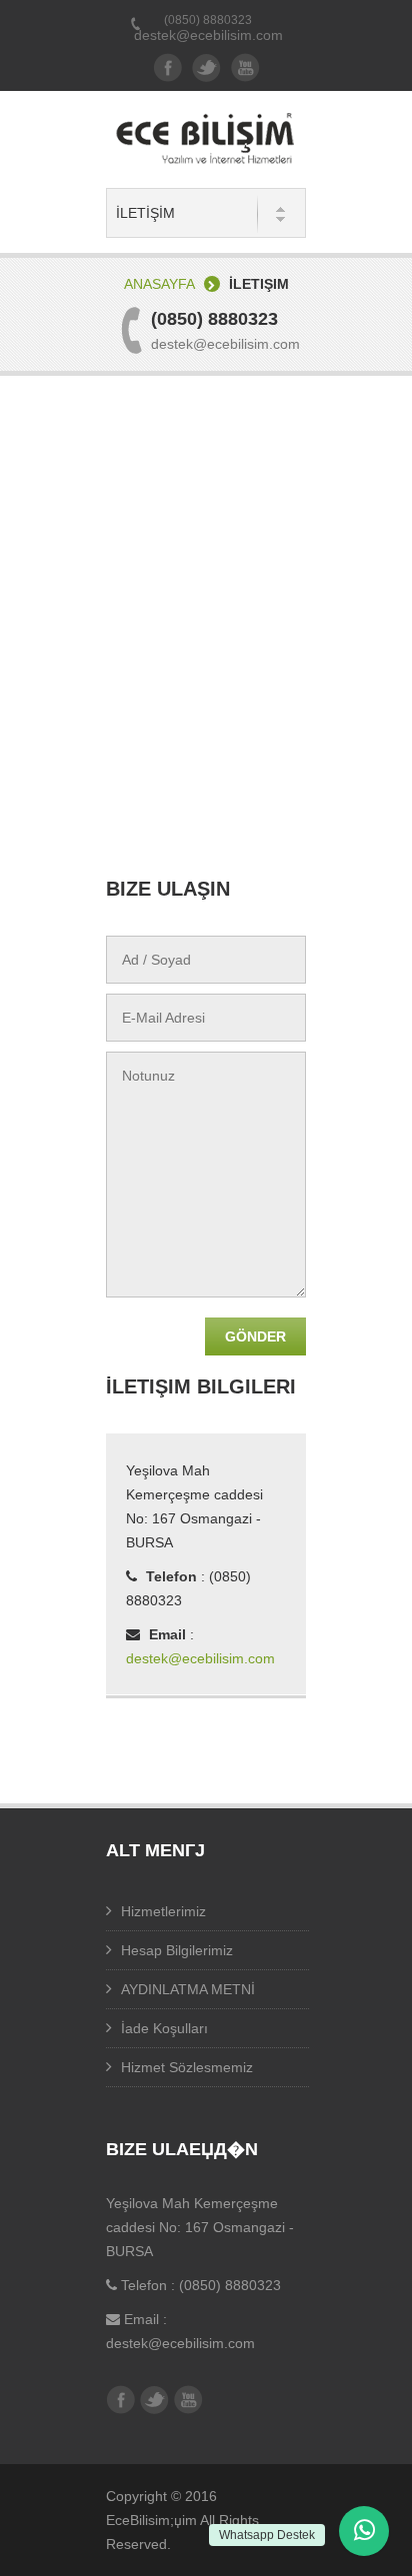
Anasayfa (159, 284)
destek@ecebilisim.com (208, 35)
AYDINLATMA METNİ (188, 1989)
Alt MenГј (155, 1850)
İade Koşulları (164, 2028)
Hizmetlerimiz (163, 1911)
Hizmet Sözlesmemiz (187, 2067)
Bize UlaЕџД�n (182, 2149)
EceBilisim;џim (151, 2520)
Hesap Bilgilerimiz (177, 1950)
